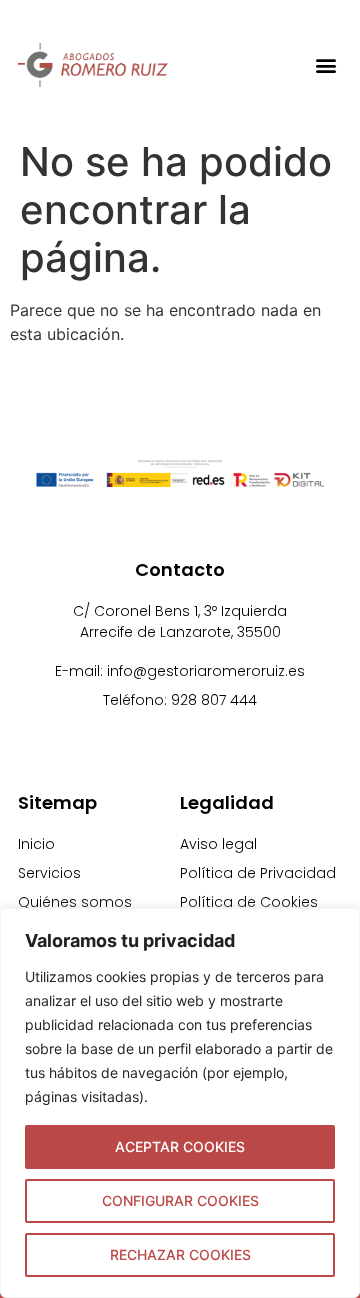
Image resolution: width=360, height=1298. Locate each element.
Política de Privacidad (258, 873)
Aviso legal (218, 844)
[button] (325, 64)
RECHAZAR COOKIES (180, 1254)
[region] (180, 1103)
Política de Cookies (249, 902)
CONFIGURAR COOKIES (180, 1200)
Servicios (49, 873)
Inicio (36, 844)
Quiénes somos (75, 902)
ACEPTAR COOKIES (180, 1146)
